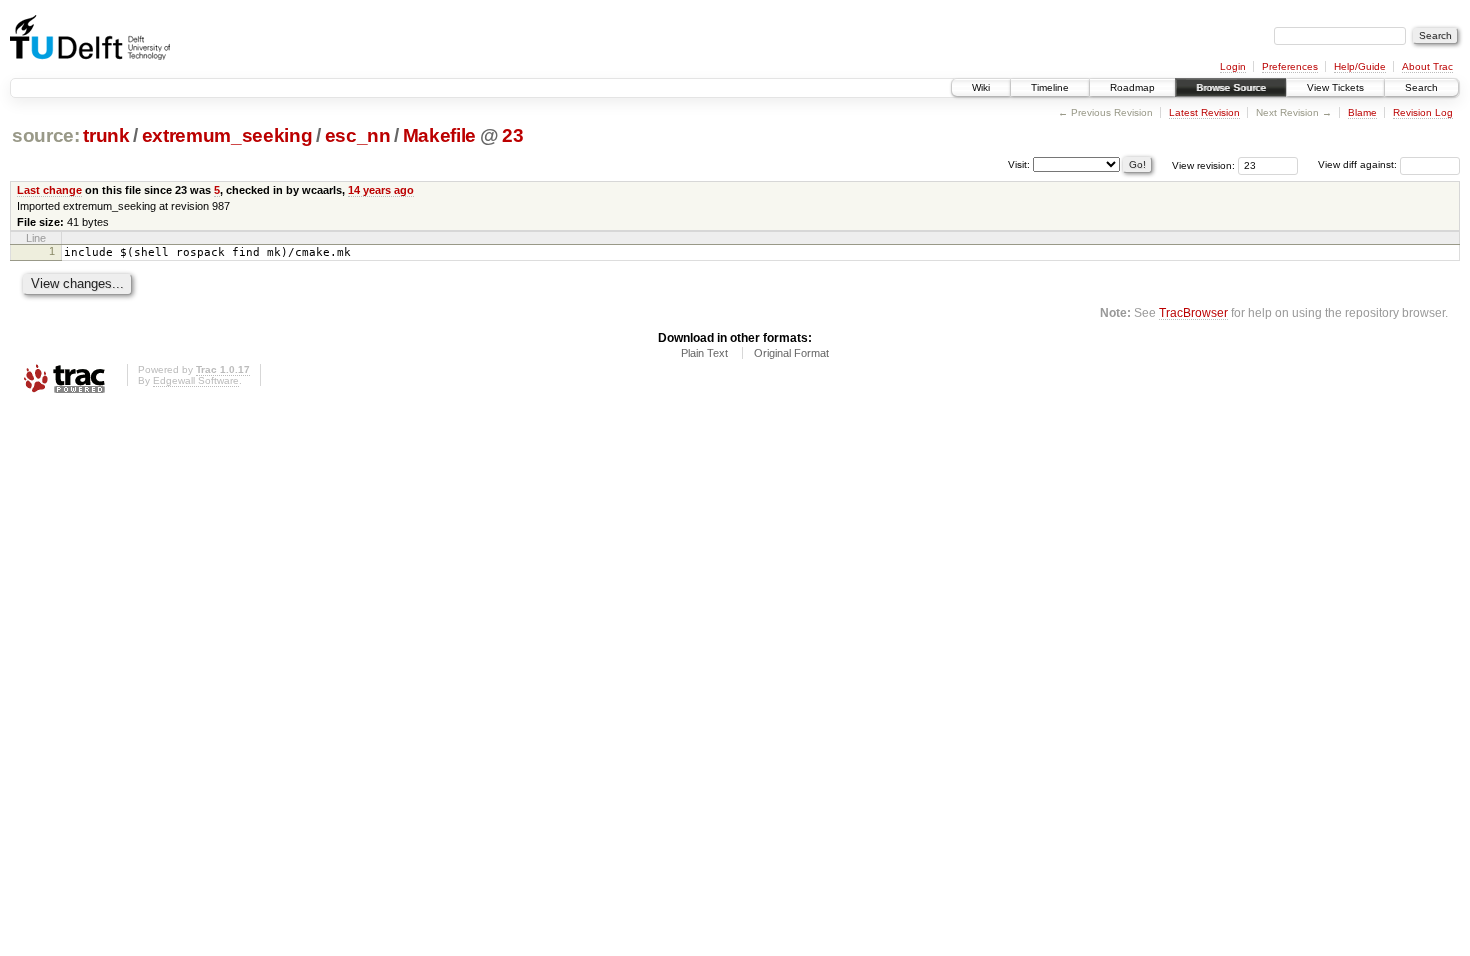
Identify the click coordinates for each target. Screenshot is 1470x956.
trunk (106, 135)
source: (46, 135)
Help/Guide (1360, 66)
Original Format (791, 353)
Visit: (1019, 163)
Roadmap (1132, 87)
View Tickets (1335, 87)
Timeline (1050, 87)
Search (1421, 87)
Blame (1362, 112)
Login (1233, 66)
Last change (49, 190)
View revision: (1203, 164)
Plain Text (704, 353)
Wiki (981, 87)
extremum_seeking (227, 135)
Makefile (439, 135)
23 (512, 135)
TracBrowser (1193, 312)
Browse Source (1231, 87)
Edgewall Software (196, 380)
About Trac (1427, 66)
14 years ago (381, 190)
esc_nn (358, 135)
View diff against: (1359, 164)
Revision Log (1423, 112)
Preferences (1290, 66)
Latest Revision (1204, 112)
